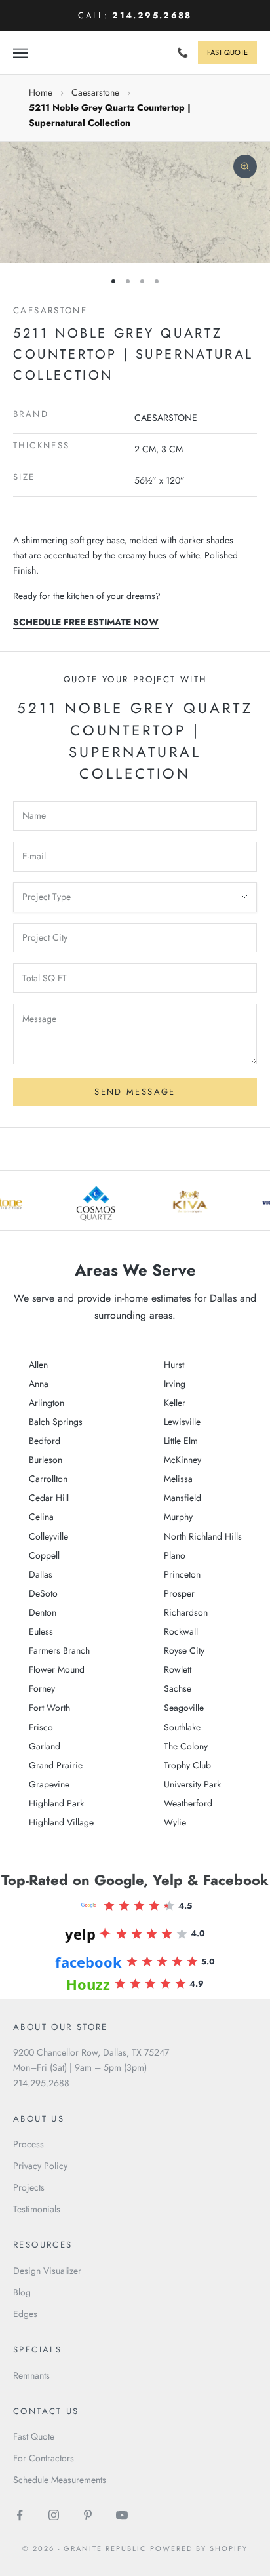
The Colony (186, 1746)
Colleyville (48, 1536)
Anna (39, 1384)
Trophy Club (187, 1765)
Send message (135, 1092)
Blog (22, 2292)
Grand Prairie (56, 1765)
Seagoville (184, 1708)
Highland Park (56, 1803)
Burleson (46, 1460)
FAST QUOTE (227, 52)
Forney (42, 1688)
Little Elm (181, 1441)
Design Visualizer (47, 2271)
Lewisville (182, 1422)
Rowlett (178, 1669)
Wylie (175, 1822)
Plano (175, 1555)
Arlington (47, 1403)
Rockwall (181, 1631)
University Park (192, 1784)
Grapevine (49, 1784)
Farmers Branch (59, 1650)
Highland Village (61, 1822)
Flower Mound (57, 1669)
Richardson (186, 1612)
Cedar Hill (49, 1498)
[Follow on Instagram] (54, 2515)
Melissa (178, 1479)
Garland (45, 1746)
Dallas (41, 1574)
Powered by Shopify (199, 2548)
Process (29, 2144)
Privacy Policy (40, 2166)
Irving (175, 1384)
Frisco (41, 1727)
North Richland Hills (203, 1536)
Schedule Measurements (60, 2480)
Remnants (31, 2375)
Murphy (178, 1517)
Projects (29, 2187)
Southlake (182, 1727)
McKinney (183, 1460)
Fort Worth (49, 1708)
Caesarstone (95, 92)
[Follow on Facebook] (20, 2515)
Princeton (182, 1574)
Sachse (178, 1688)
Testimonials (37, 2209)
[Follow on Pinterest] (88, 2515)
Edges (25, 2314)
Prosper (179, 1593)
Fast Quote (34, 2436)
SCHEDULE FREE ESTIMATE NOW (86, 622)
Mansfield (183, 1498)
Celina (41, 1517)
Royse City (184, 1650)
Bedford (45, 1441)
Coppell (44, 1555)
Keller (175, 1403)
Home (41, 92)
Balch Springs (56, 1422)
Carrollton (48, 1479)
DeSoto (43, 1593)
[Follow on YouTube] (122, 2515)
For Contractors (44, 2458)
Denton (43, 1612)
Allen (38, 1365)
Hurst (174, 1365)
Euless (41, 1631)
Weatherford (188, 1803)
